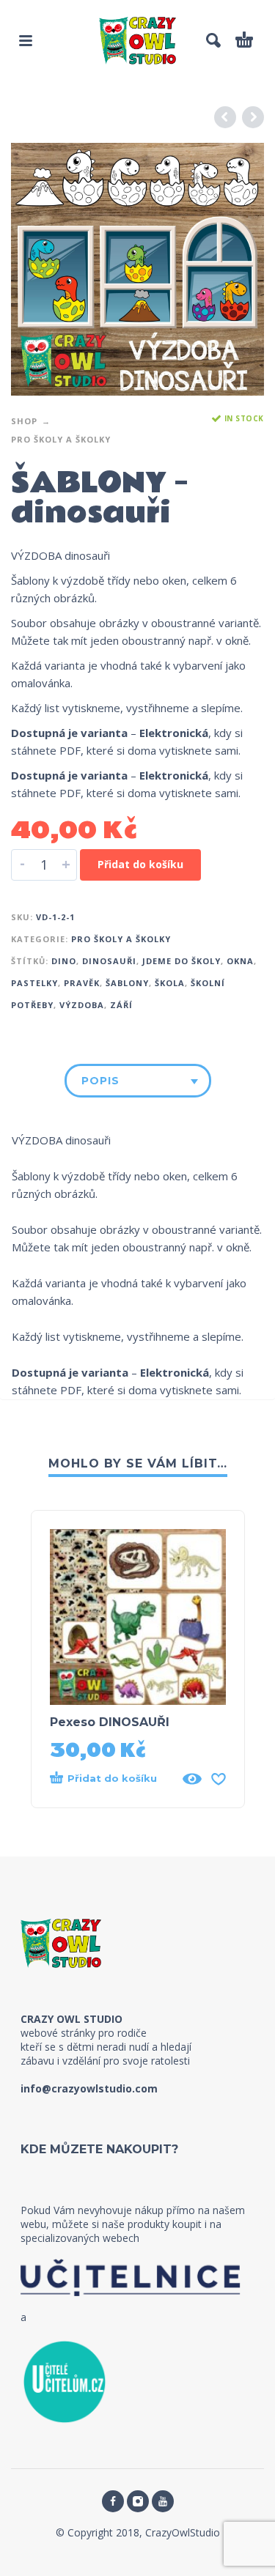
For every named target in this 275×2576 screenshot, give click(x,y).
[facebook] (113, 2501)
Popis (100, 1081)
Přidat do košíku (140, 864)
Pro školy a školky (61, 439)
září (121, 1005)
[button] (26, 40)
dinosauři (109, 961)
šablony (127, 983)
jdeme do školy (181, 961)
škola (170, 983)
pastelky (34, 983)
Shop (24, 421)
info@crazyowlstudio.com (89, 2088)
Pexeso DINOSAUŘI (110, 1722)
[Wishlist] (219, 1779)
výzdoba (82, 1005)
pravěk (82, 983)
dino (64, 961)
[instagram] (138, 2501)
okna (240, 961)
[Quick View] (192, 1779)
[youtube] (163, 2501)
